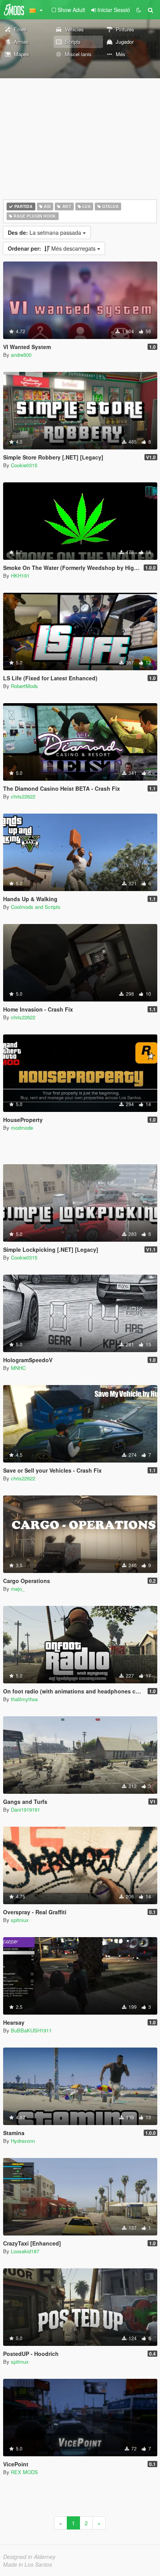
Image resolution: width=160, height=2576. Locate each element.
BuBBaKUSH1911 (31, 2030)
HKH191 (20, 576)
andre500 (21, 355)
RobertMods (24, 686)
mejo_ (18, 1589)
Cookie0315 (24, 465)
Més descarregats (52, 248)
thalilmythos (24, 1699)
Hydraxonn (23, 2141)
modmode (22, 1128)
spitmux (20, 1920)
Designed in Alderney (29, 2557)
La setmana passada (45, 232)
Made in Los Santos (28, 2564)
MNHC (18, 1368)
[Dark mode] (139, 10)
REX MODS (24, 2472)
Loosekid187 (25, 2251)
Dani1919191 (25, 1809)
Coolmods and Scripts (36, 907)
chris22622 (23, 796)
